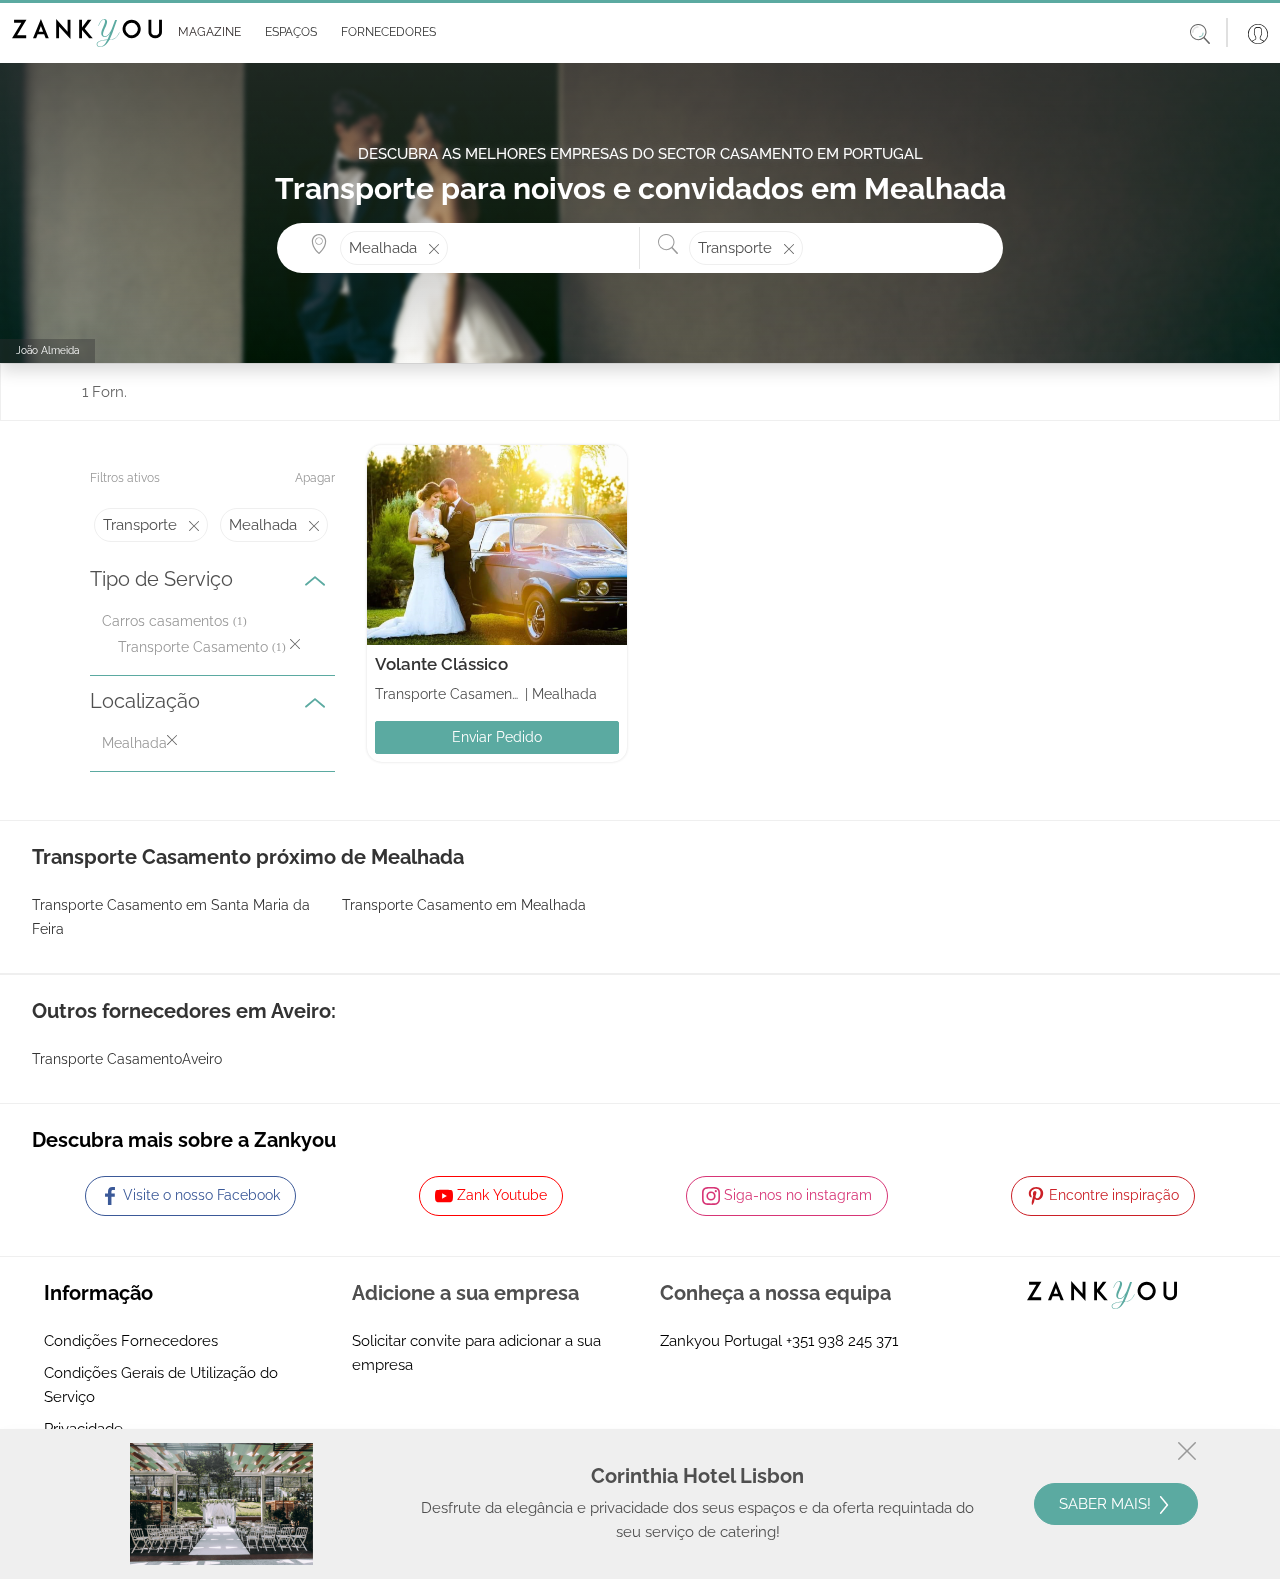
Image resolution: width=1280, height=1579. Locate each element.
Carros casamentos (165, 621)
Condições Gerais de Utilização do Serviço (161, 1385)
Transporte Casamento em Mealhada (464, 905)
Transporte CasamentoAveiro (127, 1059)
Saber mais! (1107, 1504)
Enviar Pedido (497, 737)
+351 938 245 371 (842, 1341)
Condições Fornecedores (131, 1341)
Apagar (315, 478)
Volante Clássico (441, 664)
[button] (205, 33)
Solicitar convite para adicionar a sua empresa (476, 1353)
